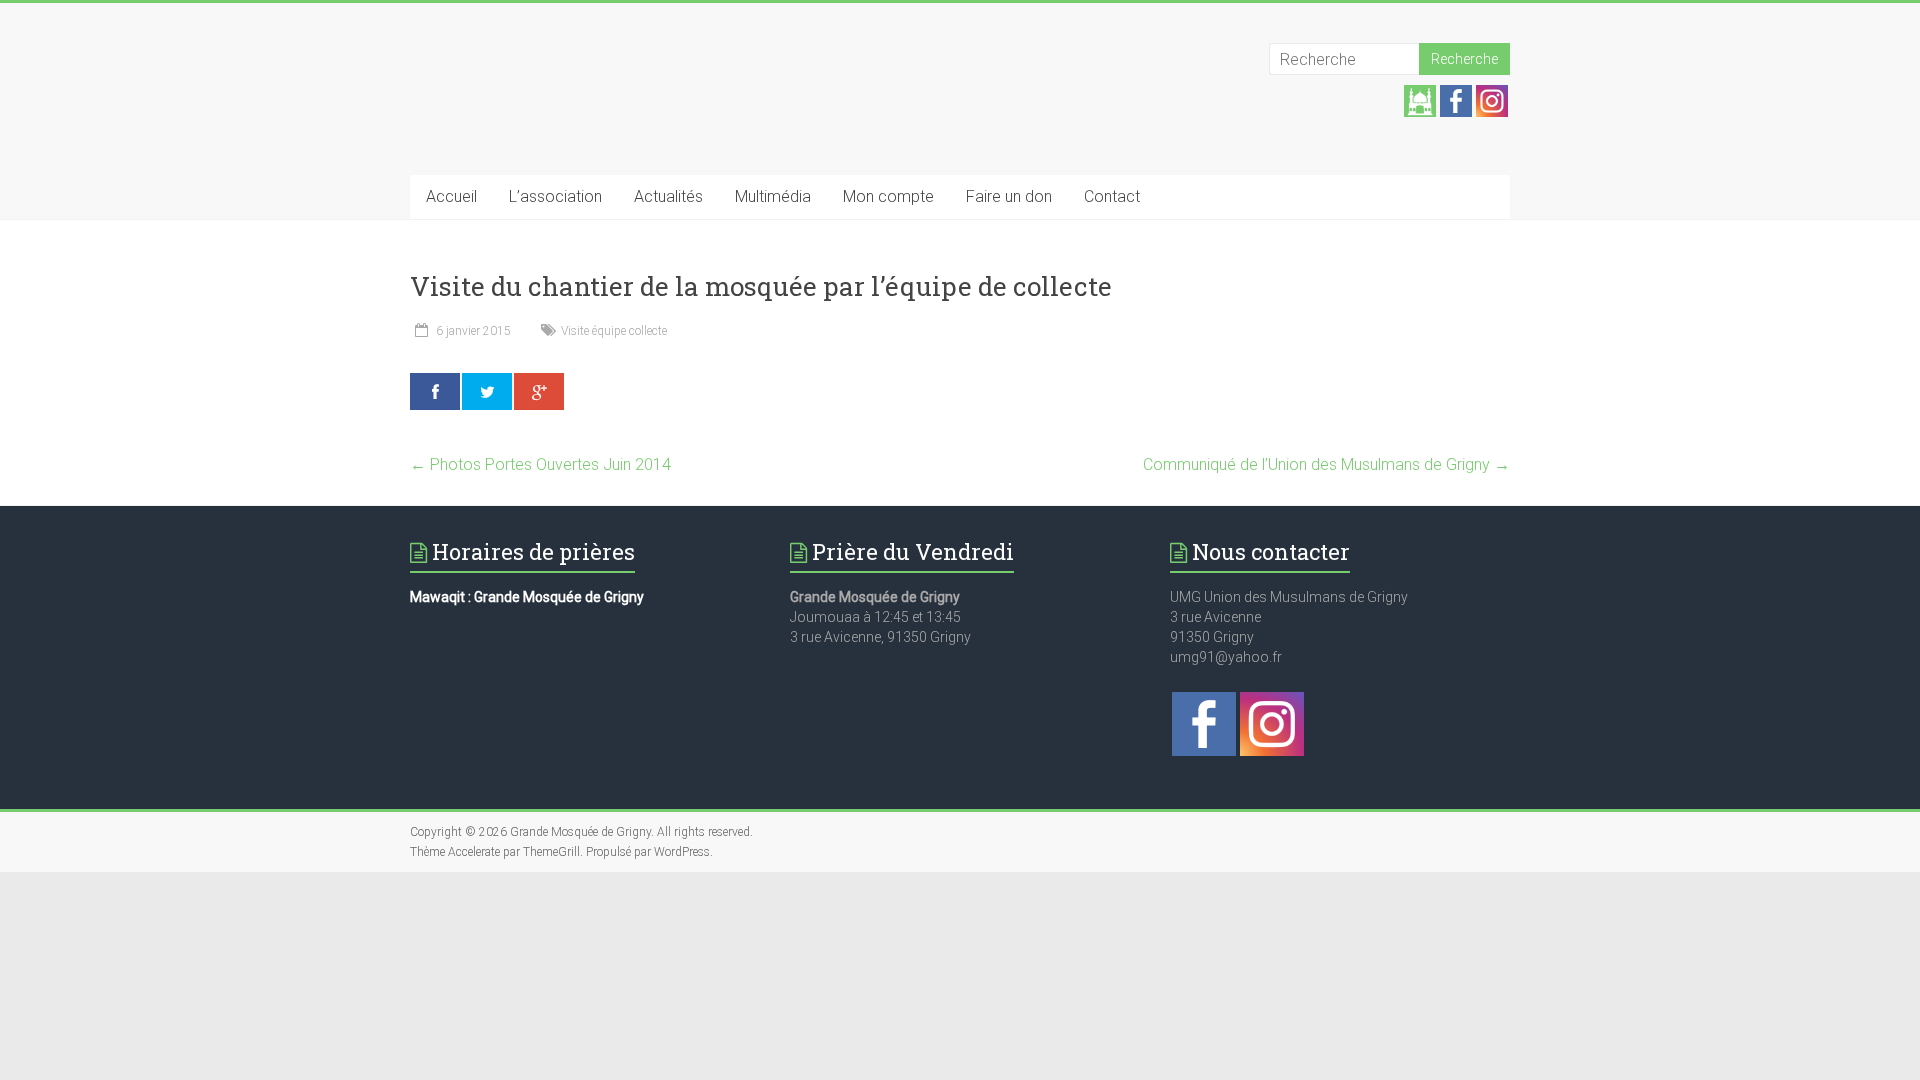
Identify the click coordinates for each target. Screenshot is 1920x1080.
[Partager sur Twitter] (487, 391)
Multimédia (773, 196)
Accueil (451, 196)
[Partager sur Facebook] (435, 391)
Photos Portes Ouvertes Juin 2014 (540, 464)
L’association (555, 196)
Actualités (668, 196)
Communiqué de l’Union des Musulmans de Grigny (1326, 464)
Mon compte (888, 196)
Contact (1112, 196)
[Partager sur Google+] (539, 391)
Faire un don (1009, 196)
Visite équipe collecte (614, 331)
